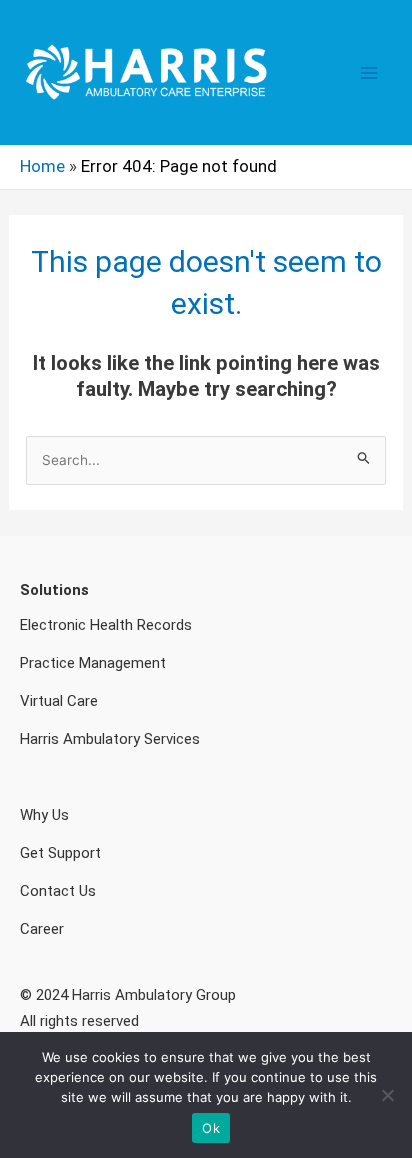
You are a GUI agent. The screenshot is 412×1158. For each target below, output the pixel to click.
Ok (211, 1128)
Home (42, 166)
